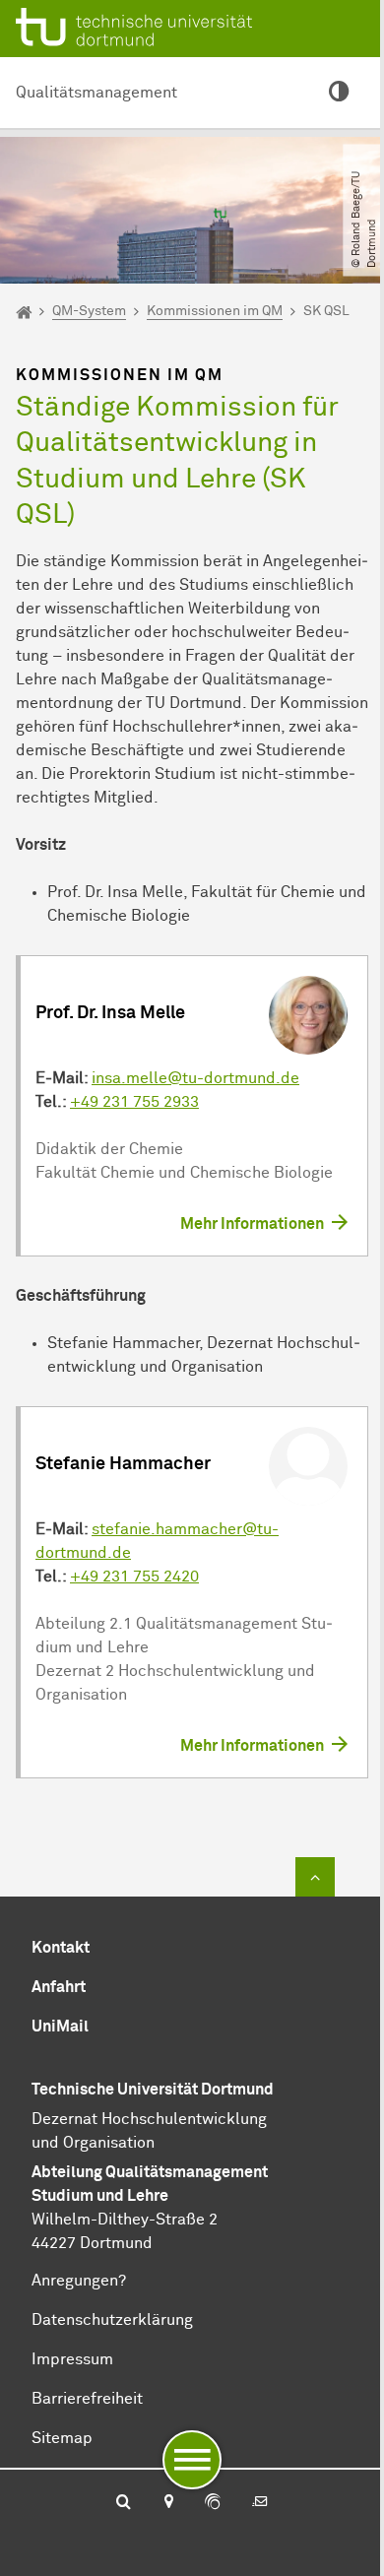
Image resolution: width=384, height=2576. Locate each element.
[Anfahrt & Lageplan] (168, 2503)
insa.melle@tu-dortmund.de (195, 1078)
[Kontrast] (339, 93)
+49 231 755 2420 (134, 1577)
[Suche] (124, 2503)
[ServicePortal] (213, 2503)
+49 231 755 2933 (134, 1102)
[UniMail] (260, 2503)
